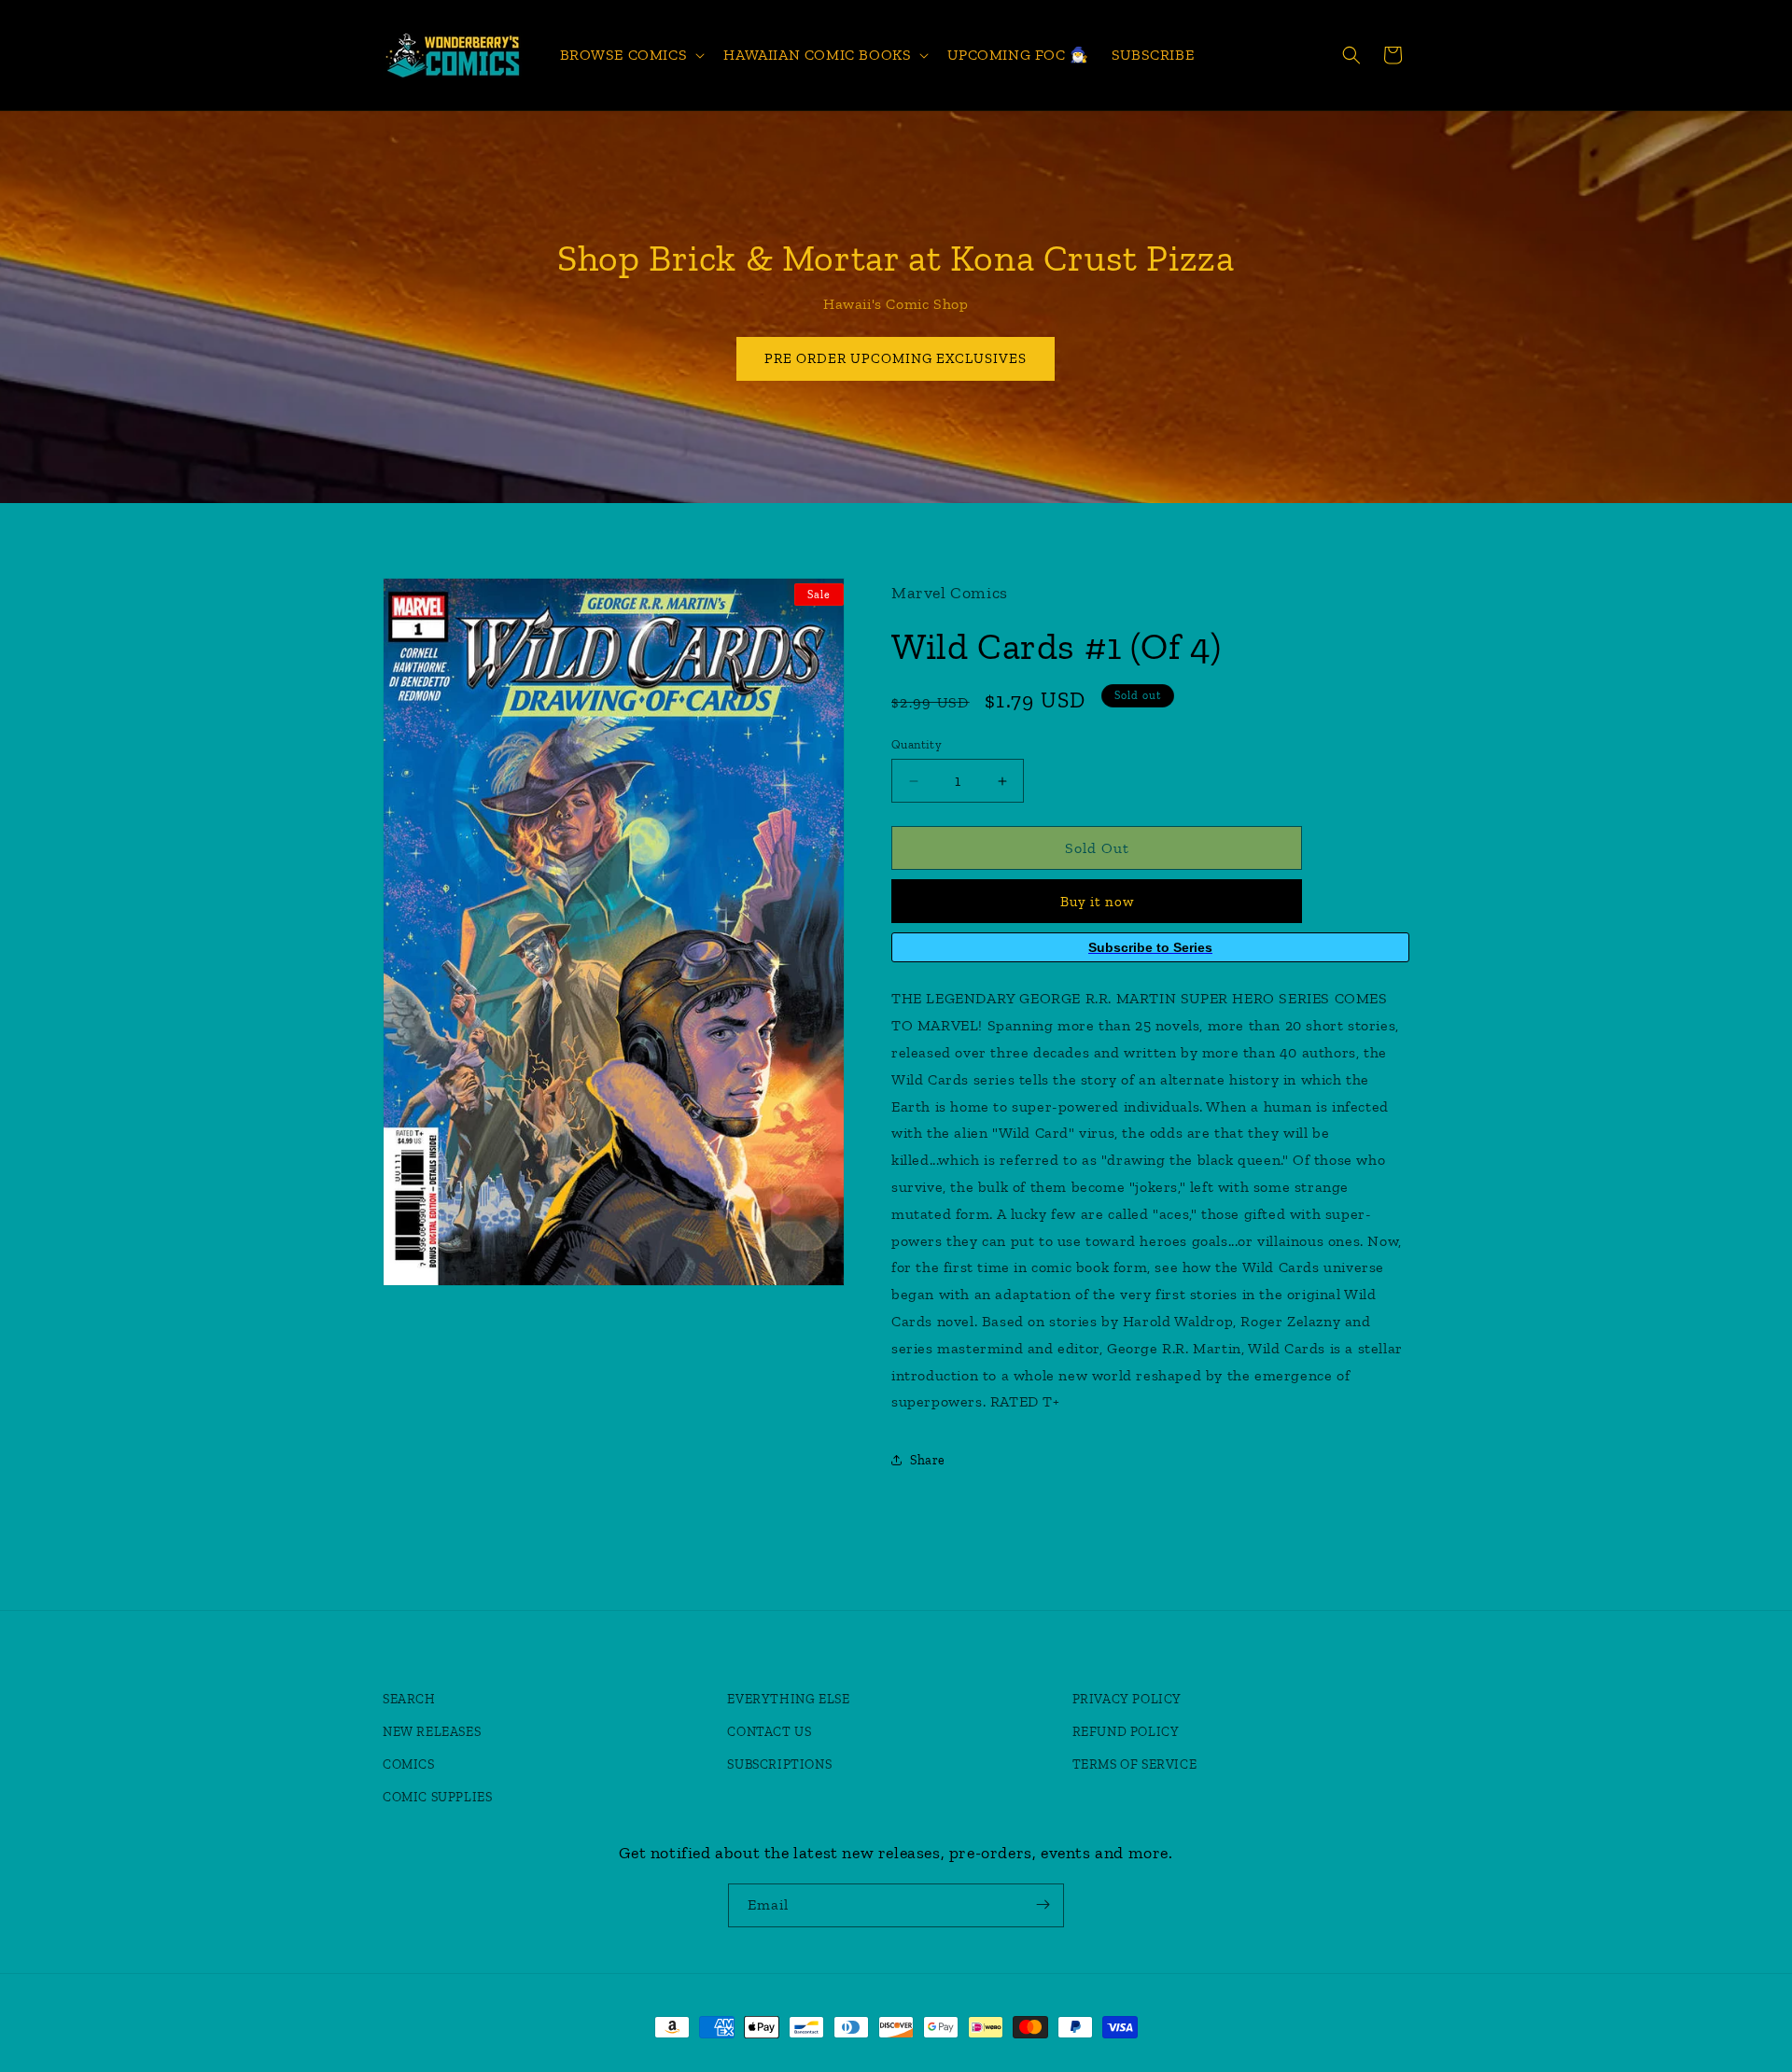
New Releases (432, 1732)
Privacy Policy (1127, 1699)
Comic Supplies (437, 1797)
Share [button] (928, 1460)
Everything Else (788, 1699)
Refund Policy (1126, 1732)
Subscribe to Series (1150, 947)
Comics (409, 1764)
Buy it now (1097, 902)
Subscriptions (779, 1764)
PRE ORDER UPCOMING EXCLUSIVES (896, 358)
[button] (631, 56)
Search (409, 1699)
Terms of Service (1135, 1764)
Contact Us (769, 1732)
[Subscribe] (1043, 1904)
